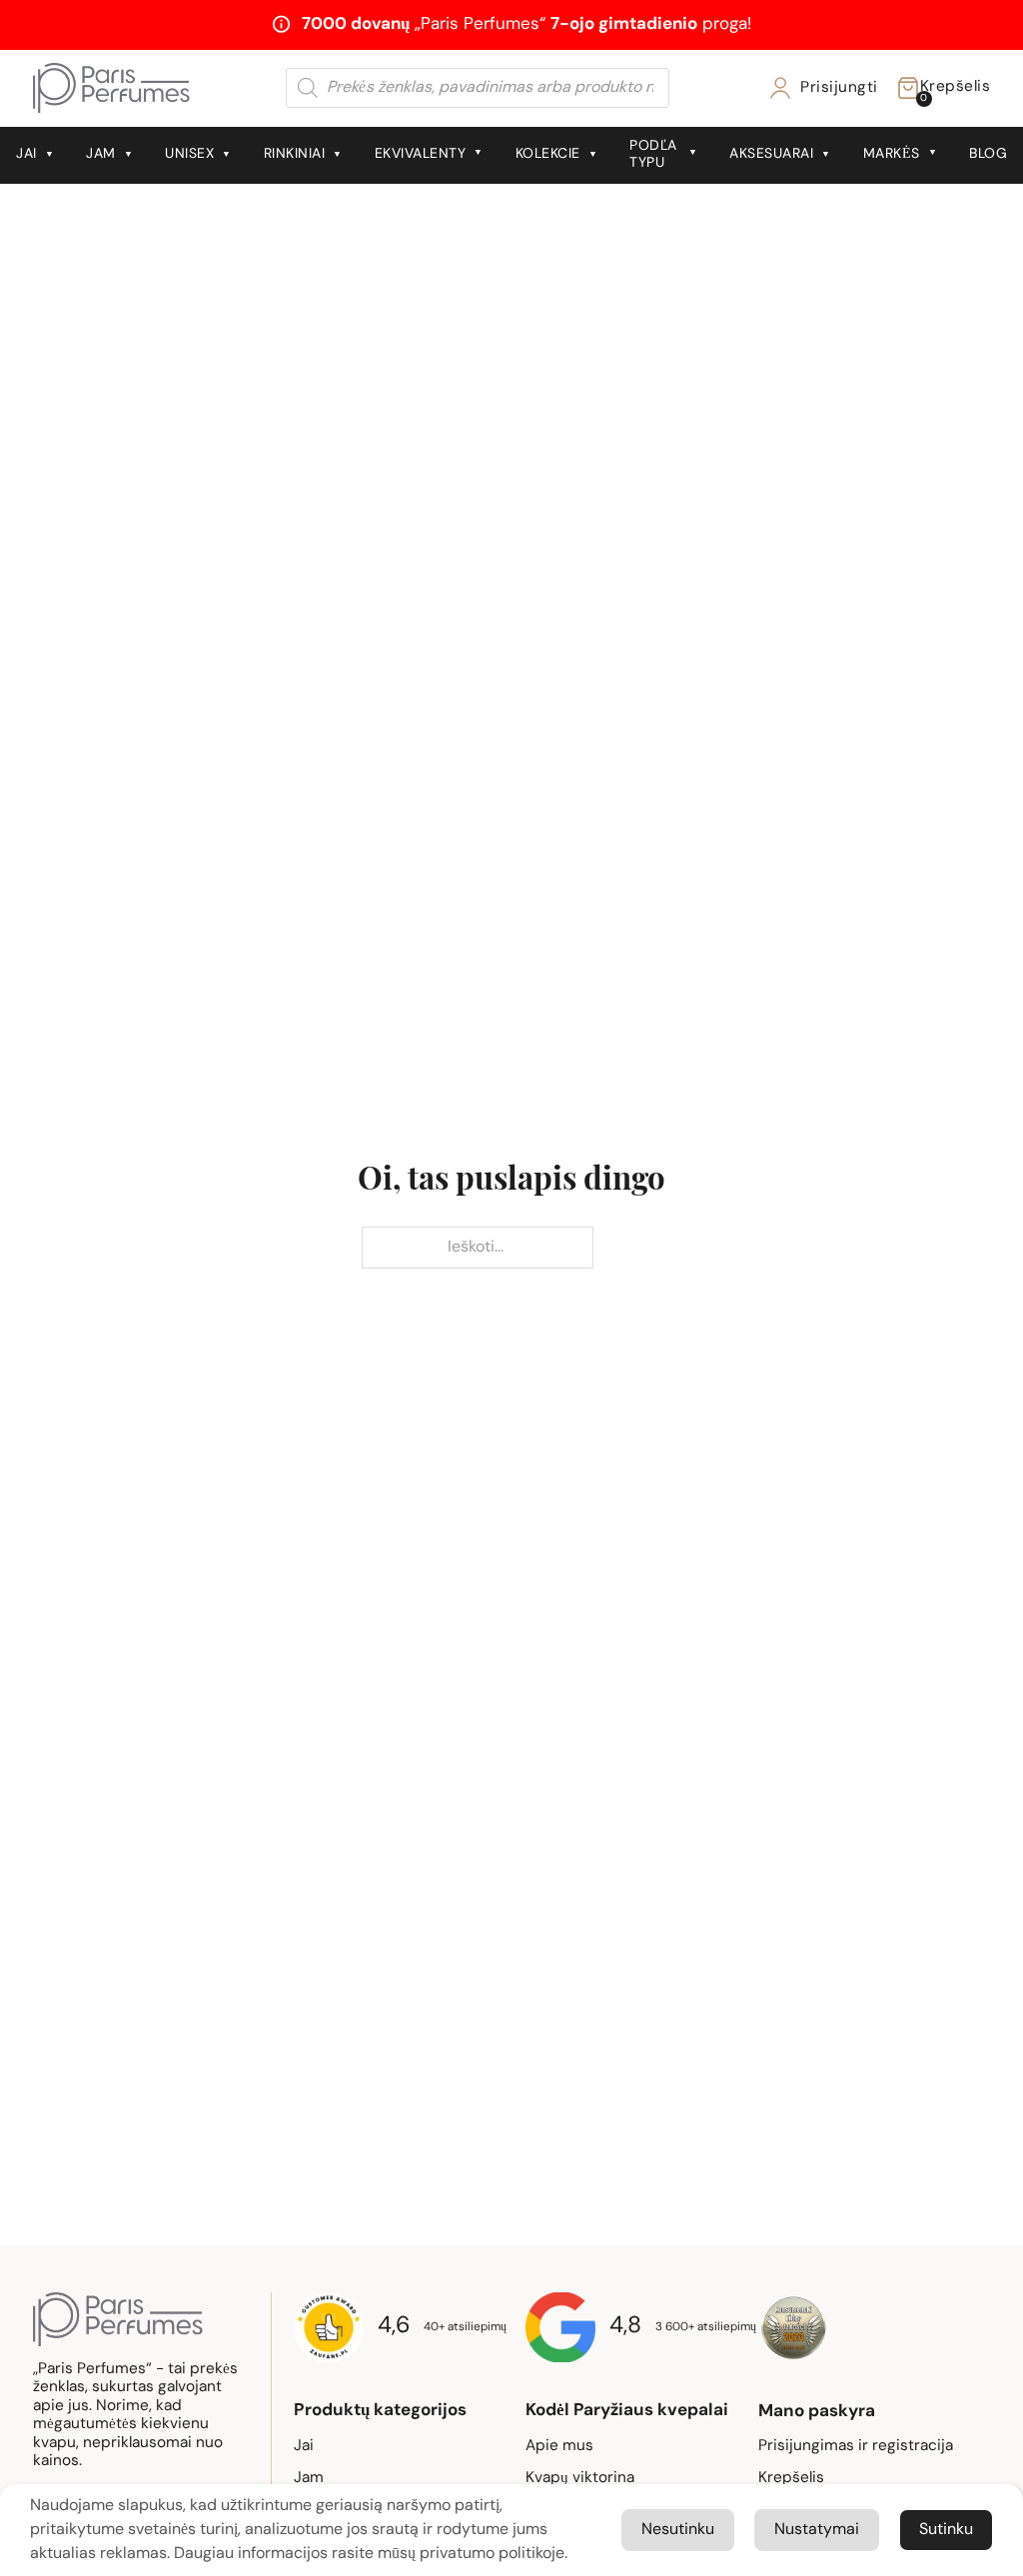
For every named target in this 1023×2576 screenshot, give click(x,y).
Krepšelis (791, 2478)
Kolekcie (548, 154)
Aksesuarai (771, 154)
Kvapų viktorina (580, 2478)
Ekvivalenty (421, 154)
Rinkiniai (295, 154)
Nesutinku (678, 2530)
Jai (26, 154)
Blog (988, 154)
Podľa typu (653, 155)
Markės (892, 154)
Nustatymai (817, 2530)
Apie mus (559, 2446)
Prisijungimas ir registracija (856, 2446)
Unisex (189, 154)
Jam (101, 154)
